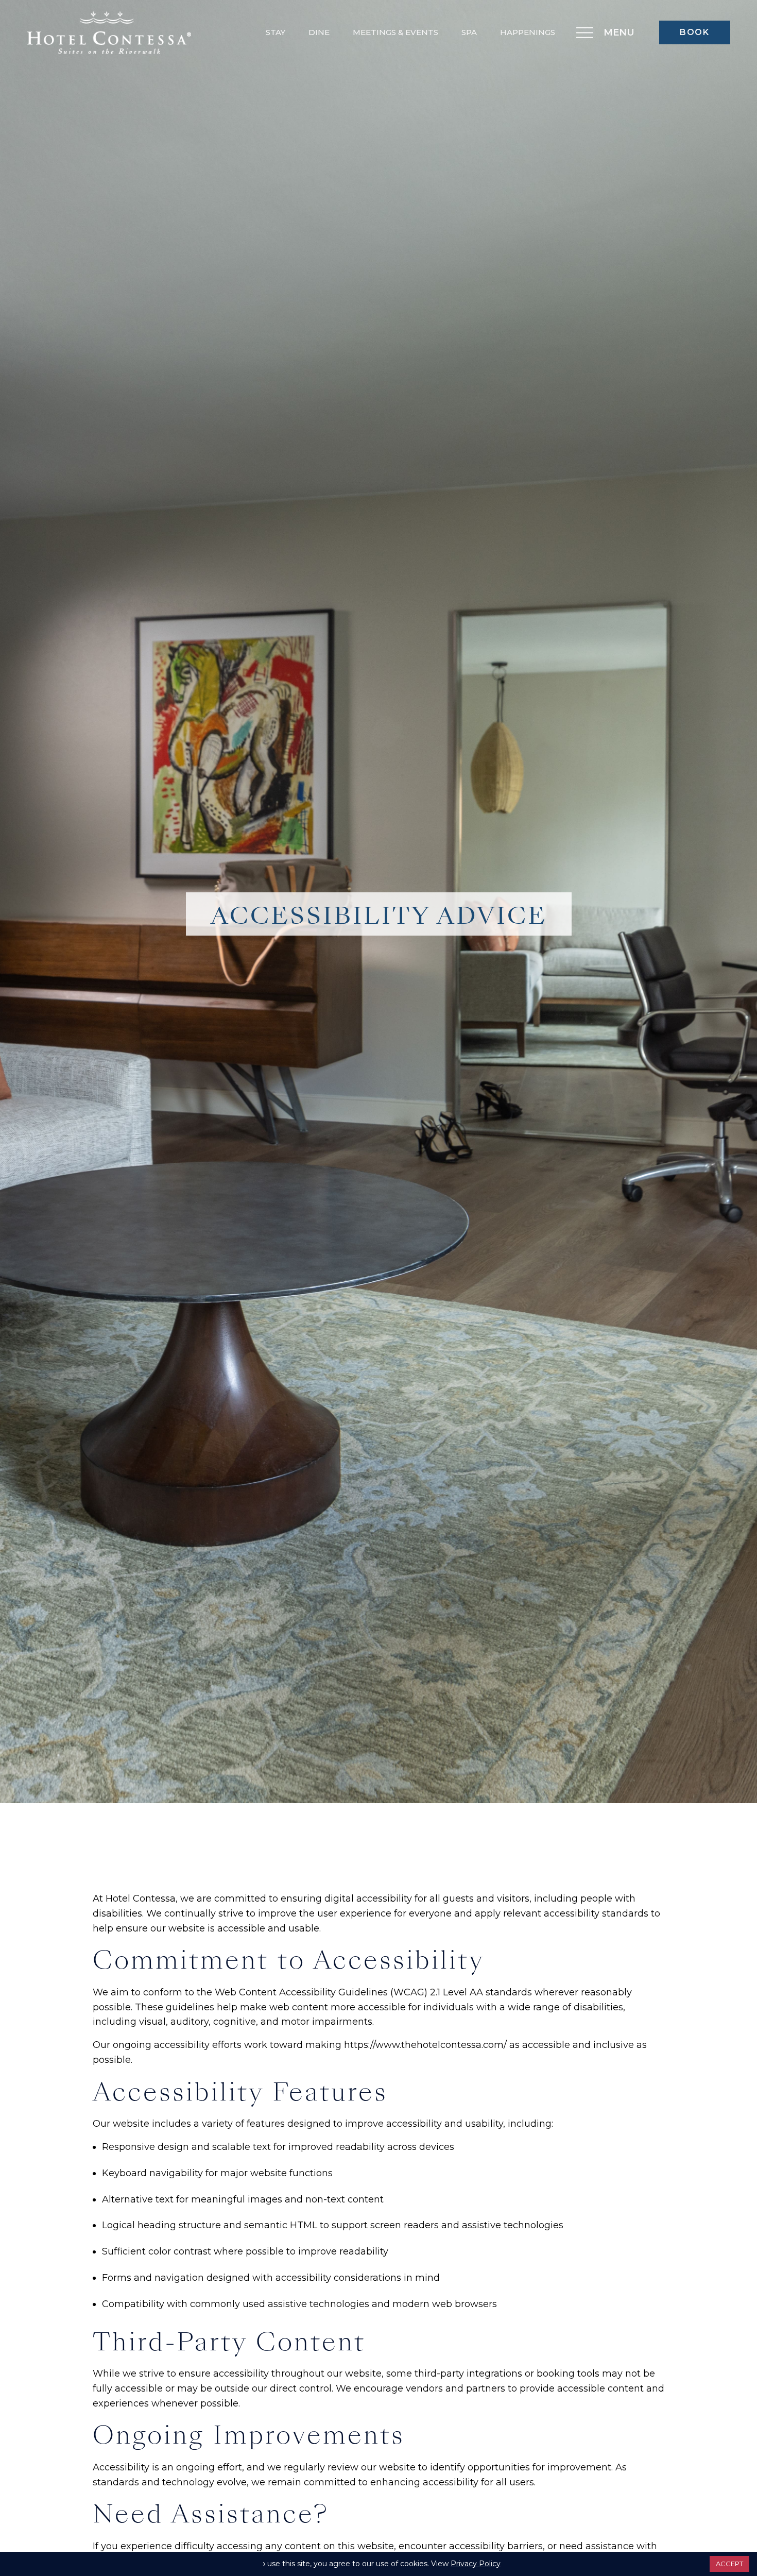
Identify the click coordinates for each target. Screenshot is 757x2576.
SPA (469, 32)
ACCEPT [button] (729, 2564)
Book (694, 32)
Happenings (528, 32)
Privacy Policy (476, 2564)
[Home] (109, 32)
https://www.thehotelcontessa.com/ (425, 2045)
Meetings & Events (395, 32)
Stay (276, 32)
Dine (319, 32)
